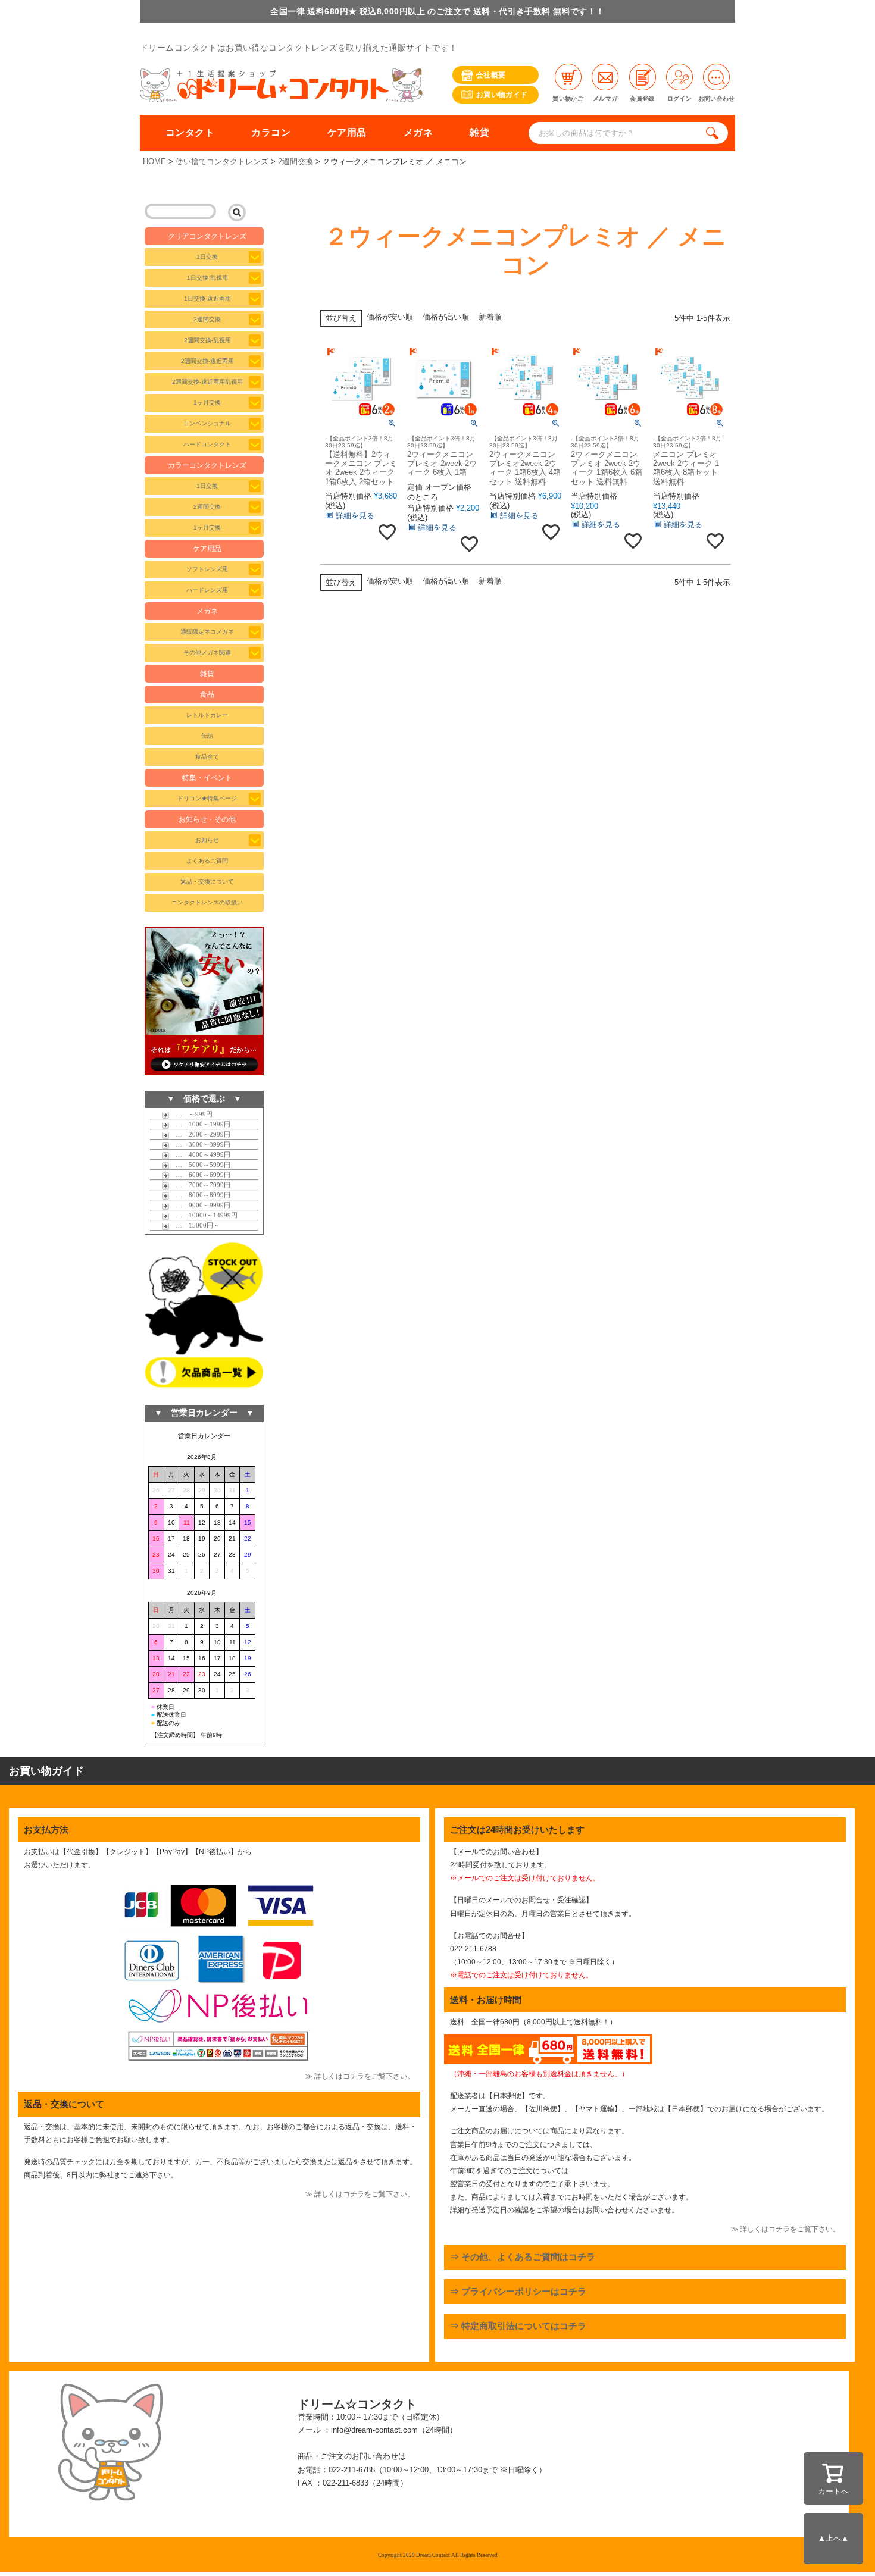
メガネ (418, 132)
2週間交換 (296, 162)
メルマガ (605, 98)
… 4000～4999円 (200, 1154)
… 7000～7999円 (200, 1185)
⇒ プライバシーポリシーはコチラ (518, 2291)
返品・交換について (207, 882)
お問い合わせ (717, 98)
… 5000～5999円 (200, 1165)
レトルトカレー (207, 715)
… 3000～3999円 (200, 1144)
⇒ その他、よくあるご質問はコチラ (523, 2257)
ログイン (679, 98)
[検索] (715, 133)
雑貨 (479, 132)
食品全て (207, 757)
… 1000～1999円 (200, 1124)
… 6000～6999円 (200, 1175)
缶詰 (207, 736)
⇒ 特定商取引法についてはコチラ (518, 2326)
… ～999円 (191, 1114)
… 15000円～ (194, 1225)
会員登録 (642, 98)
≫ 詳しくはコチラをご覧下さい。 (360, 2076)
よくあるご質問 (207, 861)
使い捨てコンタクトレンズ (222, 162)
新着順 (490, 317)
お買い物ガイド (502, 95)
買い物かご (568, 98)
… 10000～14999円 (203, 1215)
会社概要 (491, 75)
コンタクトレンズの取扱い (207, 902)
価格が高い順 (446, 317)
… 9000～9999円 (200, 1205)
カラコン (271, 132)
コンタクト (190, 132)
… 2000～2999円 (200, 1134)
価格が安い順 (390, 317)
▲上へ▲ (833, 2538)
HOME (154, 162)
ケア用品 (347, 132)
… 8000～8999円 (200, 1195)
